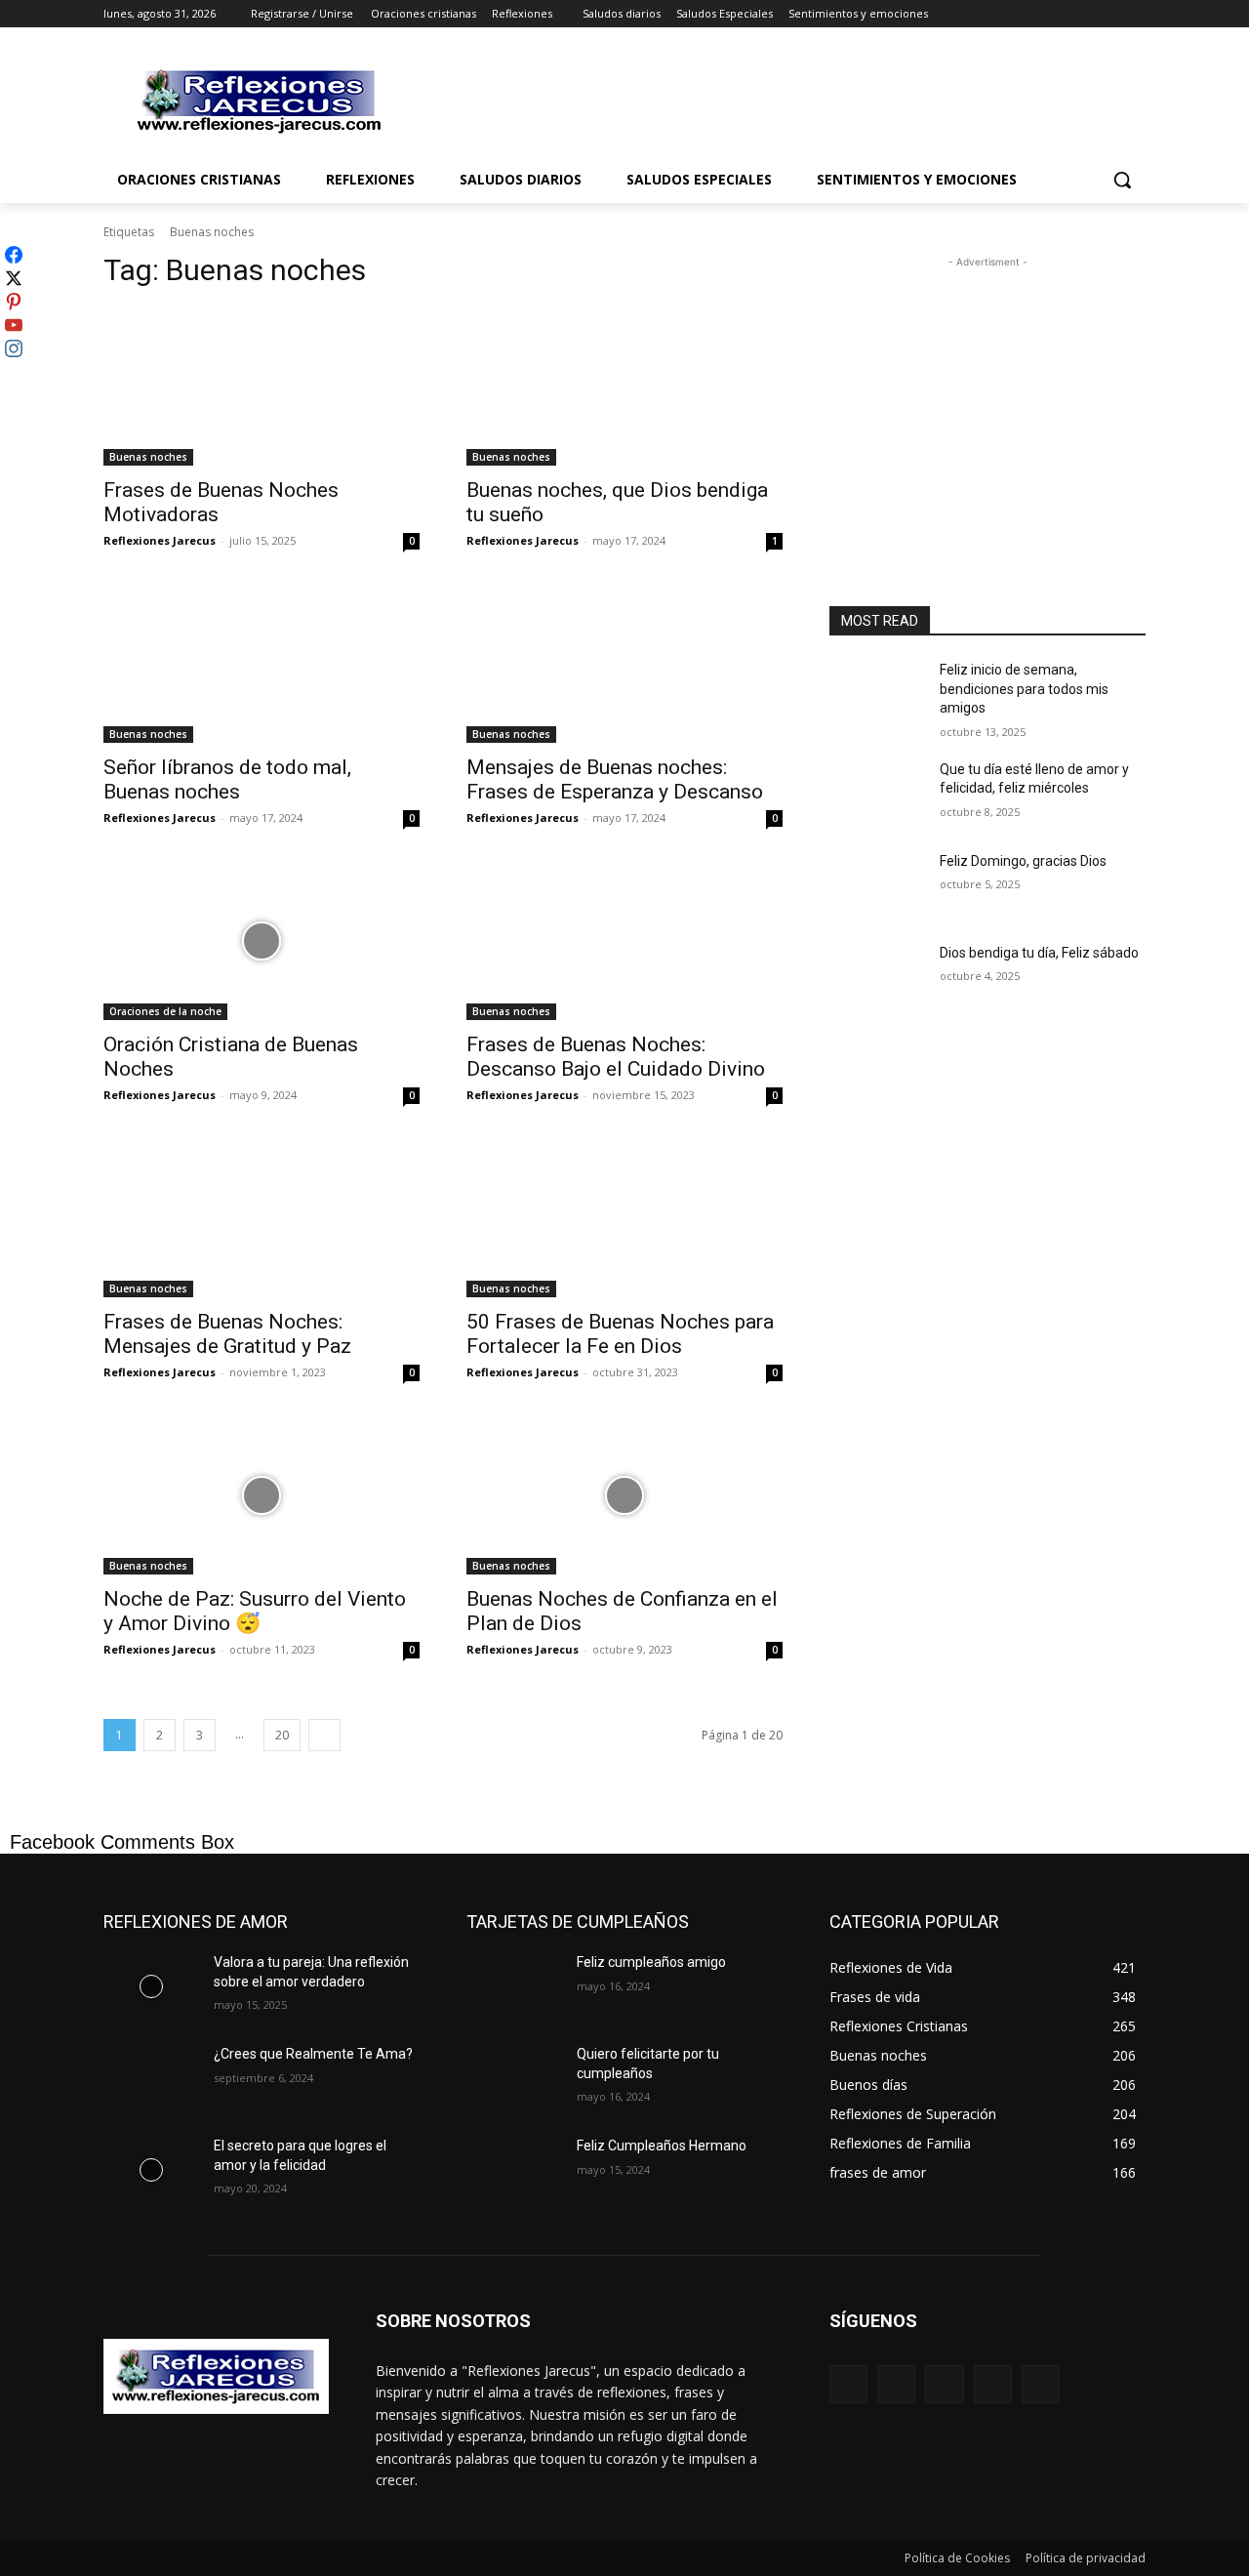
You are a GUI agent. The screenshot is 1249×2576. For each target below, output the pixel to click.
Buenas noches (148, 457)
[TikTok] (993, 2384)
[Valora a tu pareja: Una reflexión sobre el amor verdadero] (151, 1986)
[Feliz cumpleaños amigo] (514, 1986)
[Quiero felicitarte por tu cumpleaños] (514, 2078)
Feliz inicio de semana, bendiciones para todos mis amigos (1024, 689)
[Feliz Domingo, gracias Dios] (877, 885)
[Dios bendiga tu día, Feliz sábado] (877, 977)
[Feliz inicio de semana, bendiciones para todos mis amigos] (877, 694)
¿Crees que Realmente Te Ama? (313, 2054)
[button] (1122, 180)
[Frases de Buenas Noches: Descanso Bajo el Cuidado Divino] (624, 941)
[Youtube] (1134, 14)
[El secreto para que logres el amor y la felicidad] (151, 2170)
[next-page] (324, 1735)
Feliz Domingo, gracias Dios (1023, 861)
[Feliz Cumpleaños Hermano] (514, 2170)
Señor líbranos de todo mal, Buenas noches (227, 779)
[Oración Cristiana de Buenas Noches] (262, 941)
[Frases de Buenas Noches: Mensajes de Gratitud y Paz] (262, 1218)
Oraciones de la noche (165, 1011)
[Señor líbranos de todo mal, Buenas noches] (262, 664)
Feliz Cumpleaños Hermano (662, 2146)
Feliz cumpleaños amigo (651, 1962)
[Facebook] (1026, 14)
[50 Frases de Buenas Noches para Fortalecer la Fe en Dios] (624, 1218)
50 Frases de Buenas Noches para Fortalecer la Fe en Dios (620, 1334)
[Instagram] (1053, 14)
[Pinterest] (944, 2384)
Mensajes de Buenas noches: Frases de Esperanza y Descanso (615, 779)
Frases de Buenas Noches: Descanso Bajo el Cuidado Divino (616, 1057)
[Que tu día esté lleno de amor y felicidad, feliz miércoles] (877, 794)
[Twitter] (1081, 14)
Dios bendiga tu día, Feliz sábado (1039, 953)
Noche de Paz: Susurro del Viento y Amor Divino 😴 (255, 1611)
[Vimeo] (1107, 14)
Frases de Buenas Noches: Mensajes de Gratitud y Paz (227, 1334)
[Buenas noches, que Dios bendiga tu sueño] (624, 387)
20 (282, 1735)
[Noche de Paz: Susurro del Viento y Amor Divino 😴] (262, 1495)
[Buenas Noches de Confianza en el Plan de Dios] (624, 1495)
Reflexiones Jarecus (160, 540)
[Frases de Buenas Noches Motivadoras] (262, 387)
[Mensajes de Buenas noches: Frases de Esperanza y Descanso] (624, 664)
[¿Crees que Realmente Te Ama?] (151, 2078)
